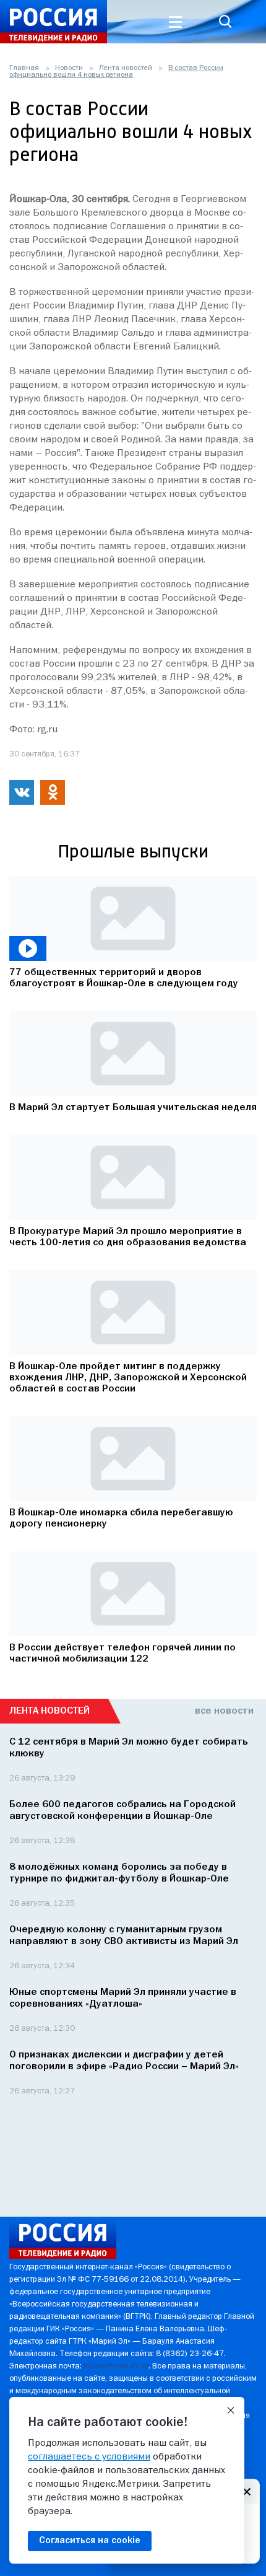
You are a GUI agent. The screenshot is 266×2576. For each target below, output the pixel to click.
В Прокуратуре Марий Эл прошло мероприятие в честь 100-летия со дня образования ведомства (128, 1237)
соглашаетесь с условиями (89, 2457)
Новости (69, 68)
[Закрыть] (231, 2411)
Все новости (224, 1711)
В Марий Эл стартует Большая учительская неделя (133, 1108)
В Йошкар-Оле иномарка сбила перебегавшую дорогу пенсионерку (121, 1518)
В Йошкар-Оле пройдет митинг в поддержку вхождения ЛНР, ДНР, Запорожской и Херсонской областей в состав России (128, 1378)
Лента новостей (126, 68)
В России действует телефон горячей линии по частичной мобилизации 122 (122, 1654)
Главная (24, 68)
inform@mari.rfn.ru (116, 2366)
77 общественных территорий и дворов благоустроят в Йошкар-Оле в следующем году (124, 978)
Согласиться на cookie (90, 2541)
